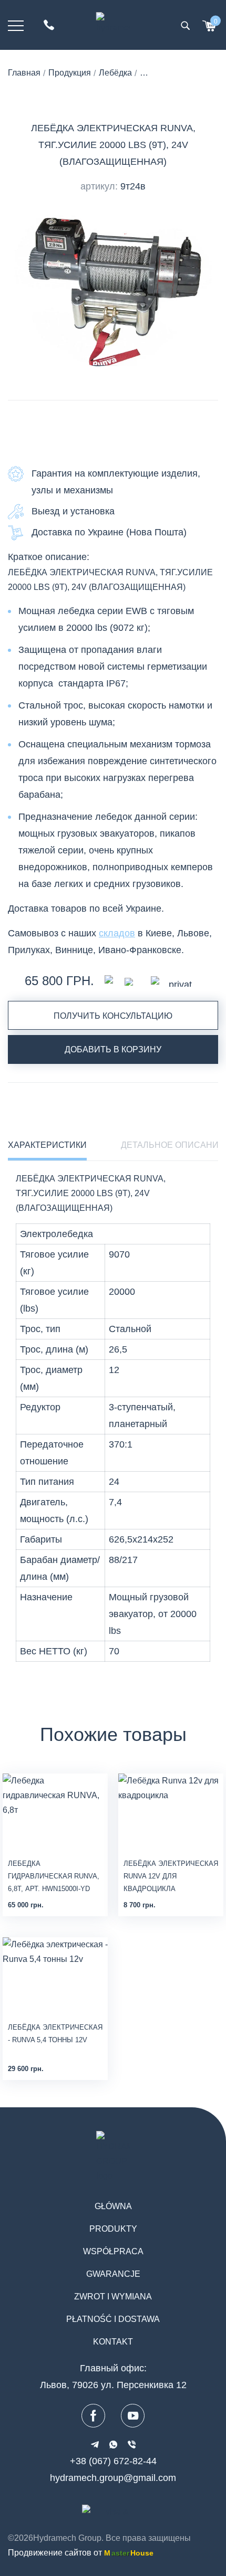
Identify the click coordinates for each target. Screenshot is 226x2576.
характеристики (47, 1145)
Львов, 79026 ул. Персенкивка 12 (113, 2385)
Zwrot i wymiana (113, 2297)
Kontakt (113, 2342)
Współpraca (113, 2251)
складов (117, 933)
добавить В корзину (113, 1049)
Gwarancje (113, 2274)
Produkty (113, 2229)
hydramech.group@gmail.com (113, 2478)
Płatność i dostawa (113, 2319)
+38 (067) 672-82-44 (113, 2461)
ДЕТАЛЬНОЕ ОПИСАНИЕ (173, 1145)
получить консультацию (113, 1016)
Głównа (113, 2206)
